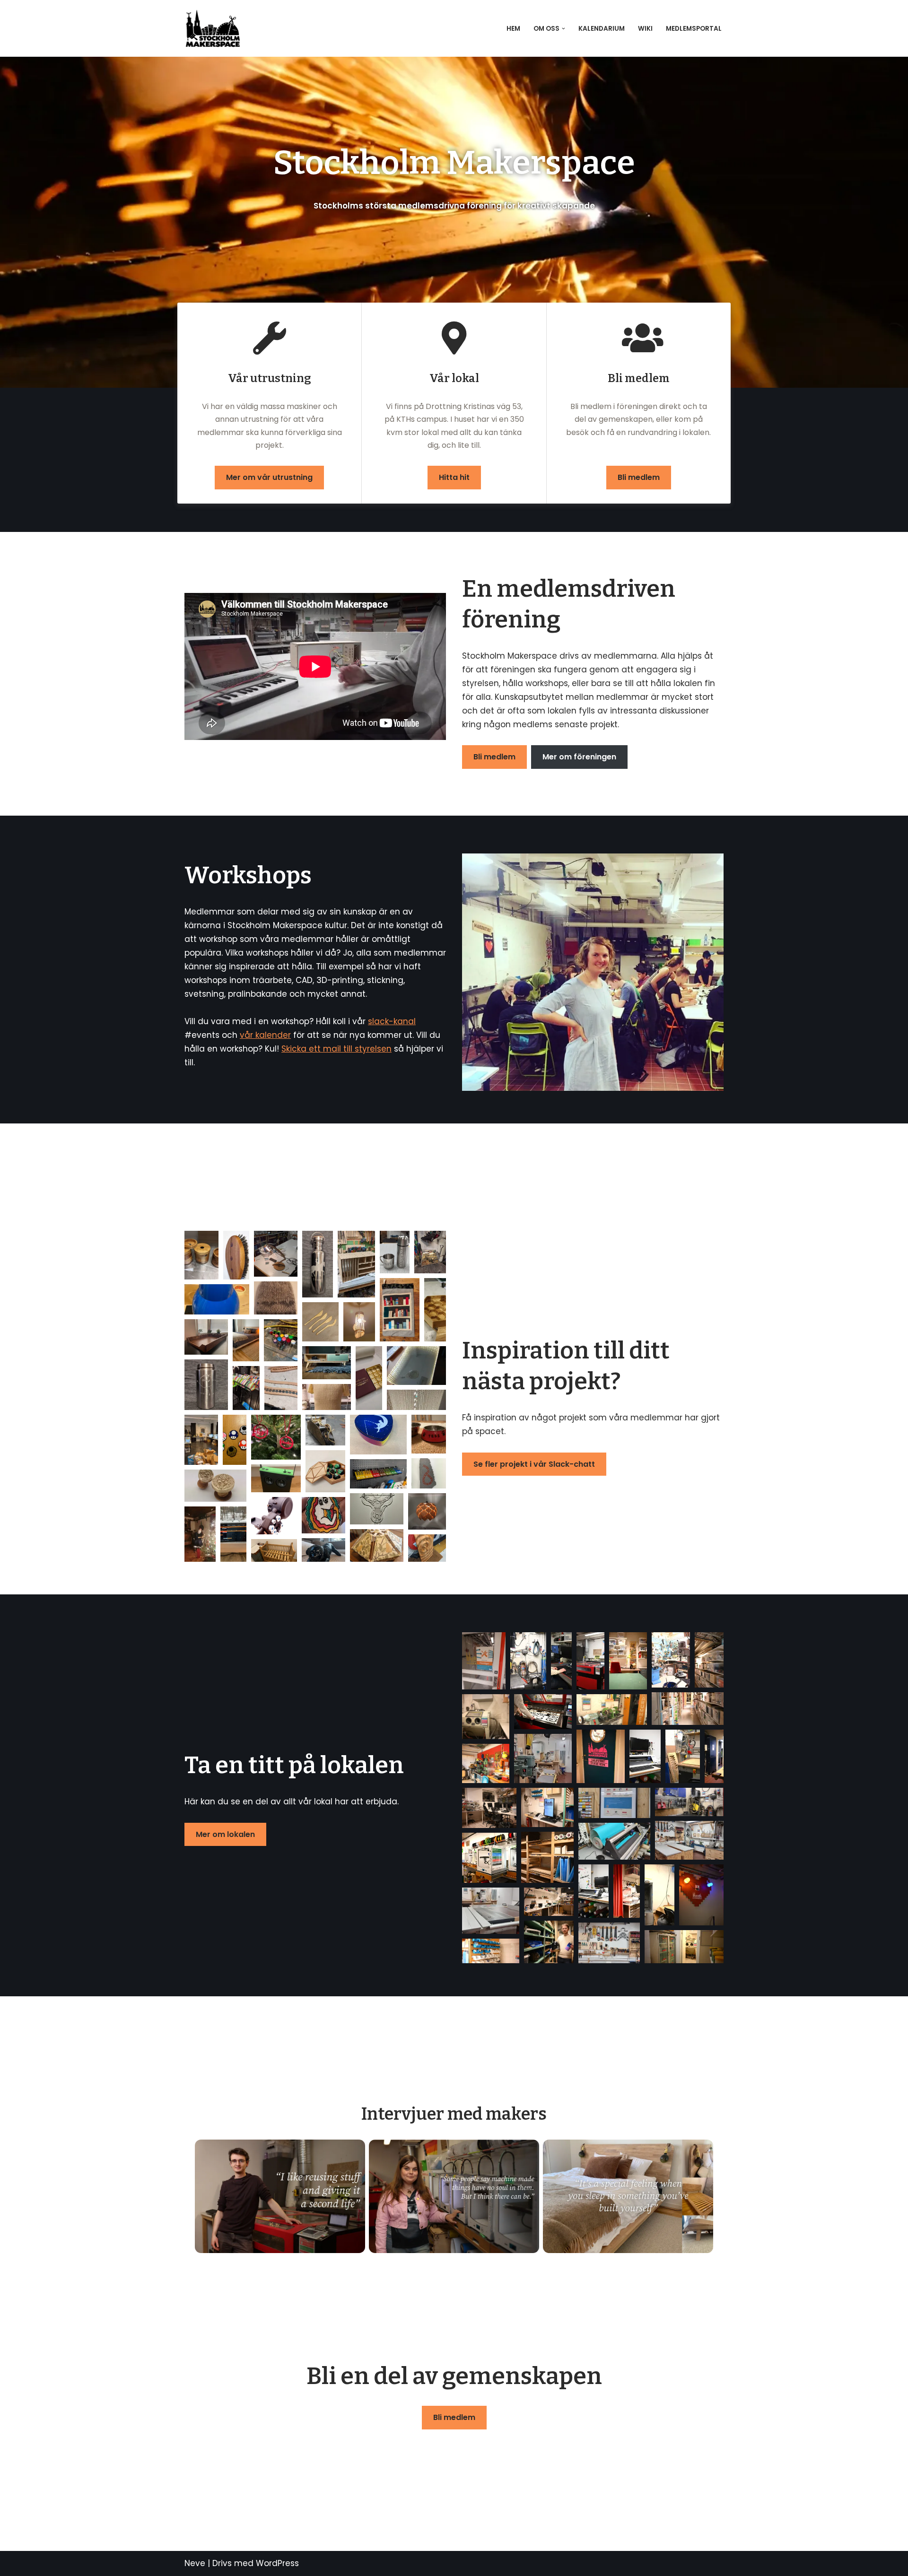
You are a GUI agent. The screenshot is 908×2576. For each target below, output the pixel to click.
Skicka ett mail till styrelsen (336, 1049)
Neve (195, 2563)
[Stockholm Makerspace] (215, 28)
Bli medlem (639, 477)
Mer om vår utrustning (269, 477)
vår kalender (265, 1035)
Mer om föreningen (579, 757)
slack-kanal (392, 1021)
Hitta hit (454, 477)
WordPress (277, 2563)
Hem (513, 29)
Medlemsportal (694, 29)
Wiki (645, 29)
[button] (563, 29)
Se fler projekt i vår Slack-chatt (534, 1464)
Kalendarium (602, 29)
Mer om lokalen (225, 1834)
